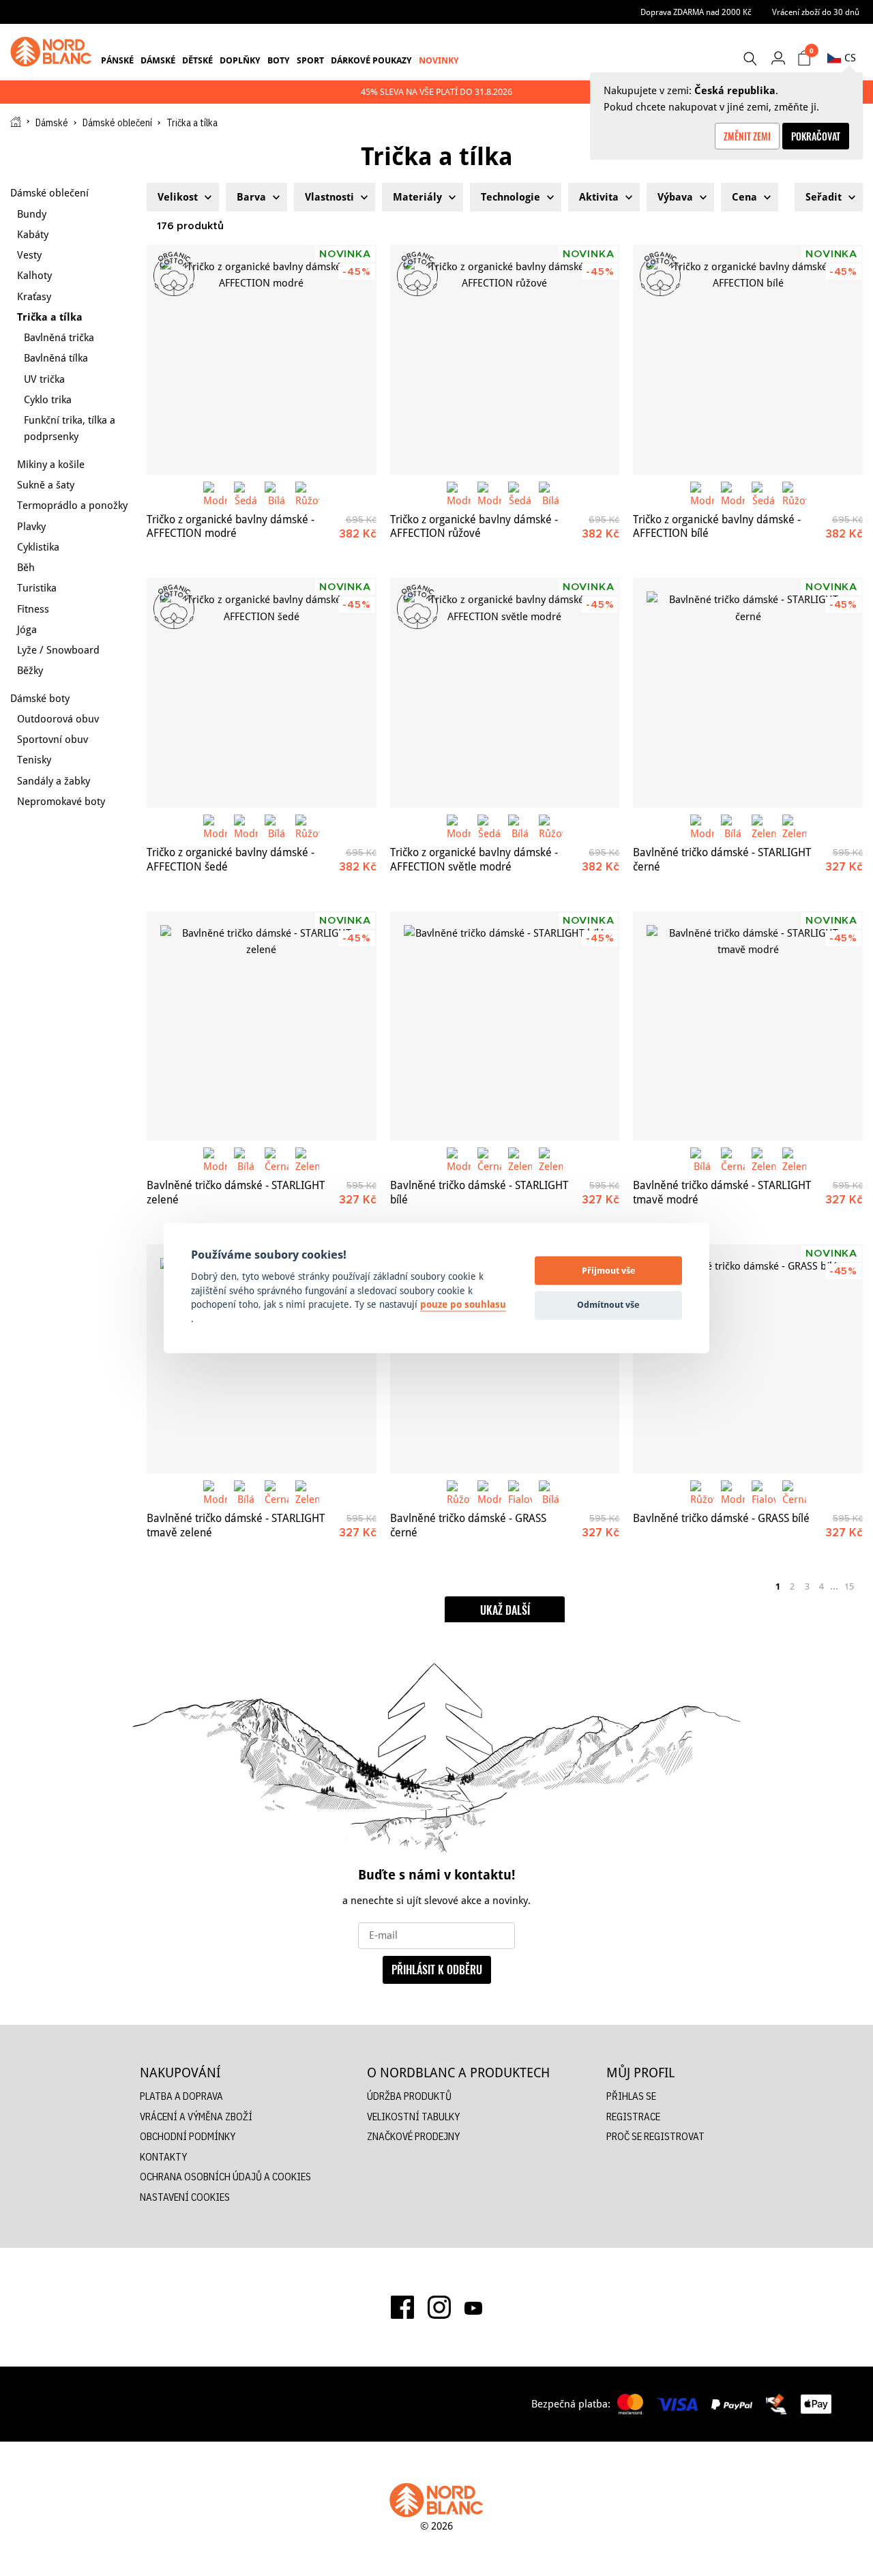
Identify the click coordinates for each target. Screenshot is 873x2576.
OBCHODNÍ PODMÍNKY (188, 2136)
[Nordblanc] (51, 52)
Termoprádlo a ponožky (72, 505)
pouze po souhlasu (463, 1305)
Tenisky (34, 760)
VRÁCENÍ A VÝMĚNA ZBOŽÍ (196, 2117)
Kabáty (33, 234)
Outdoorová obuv (58, 719)
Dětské (197, 60)
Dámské (158, 60)
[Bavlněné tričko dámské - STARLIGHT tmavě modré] (748, 1026)
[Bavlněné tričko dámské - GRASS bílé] (748, 1359)
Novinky (439, 60)
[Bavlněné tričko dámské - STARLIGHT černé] (748, 693)
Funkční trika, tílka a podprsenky (70, 428)
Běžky (30, 670)
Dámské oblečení (117, 123)
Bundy (32, 214)
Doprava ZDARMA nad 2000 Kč (696, 12)
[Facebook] (402, 2307)
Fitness (33, 609)
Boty (279, 60)
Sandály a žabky (54, 781)
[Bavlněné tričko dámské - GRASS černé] (505, 1359)
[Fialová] (520, 1492)
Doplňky (240, 60)
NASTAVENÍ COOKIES (185, 2197)
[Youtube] (473, 2307)
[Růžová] (307, 494)
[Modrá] (215, 494)
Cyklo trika (48, 399)
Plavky (31, 526)
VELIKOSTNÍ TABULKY (413, 2117)
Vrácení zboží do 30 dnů (816, 12)
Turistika (37, 588)
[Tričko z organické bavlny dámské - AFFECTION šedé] (262, 693)
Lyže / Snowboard (58, 650)
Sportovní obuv (53, 739)
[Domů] (16, 122)
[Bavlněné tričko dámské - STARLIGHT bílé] (505, 1026)
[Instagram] (439, 2307)
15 (849, 1586)
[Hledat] (750, 59)
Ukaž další (505, 1610)
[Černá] (277, 1159)
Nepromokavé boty (61, 801)
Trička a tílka (50, 317)
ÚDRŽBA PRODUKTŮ (409, 2096)
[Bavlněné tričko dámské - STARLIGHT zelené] (262, 1026)
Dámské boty (40, 698)
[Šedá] (246, 494)
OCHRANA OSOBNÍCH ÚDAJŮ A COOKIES (225, 2177)
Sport (310, 60)
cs (850, 58)
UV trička (44, 379)
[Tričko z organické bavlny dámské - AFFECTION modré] (262, 360)
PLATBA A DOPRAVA (181, 2096)
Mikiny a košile (51, 464)
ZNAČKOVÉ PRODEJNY (413, 2136)
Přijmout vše (609, 1270)
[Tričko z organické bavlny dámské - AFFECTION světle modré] (505, 693)
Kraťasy (34, 296)
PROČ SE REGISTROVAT (655, 2136)
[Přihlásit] (778, 58)
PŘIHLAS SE (631, 2096)
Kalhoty (34, 275)
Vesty (29, 255)
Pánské (117, 60)
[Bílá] (277, 494)
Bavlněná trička (59, 337)
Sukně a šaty (46, 485)
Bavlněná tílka (56, 358)
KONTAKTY (163, 2157)
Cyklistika (38, 547)
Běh (26, 567)
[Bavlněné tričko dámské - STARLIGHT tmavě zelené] (262, 1359)
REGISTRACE (633, 2117)
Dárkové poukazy (371, 60)
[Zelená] (764, 826)
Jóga (27, 629)
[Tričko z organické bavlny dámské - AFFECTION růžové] (505, 360)
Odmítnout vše (608, 1304)
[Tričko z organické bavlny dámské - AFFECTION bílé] (748, 360)
